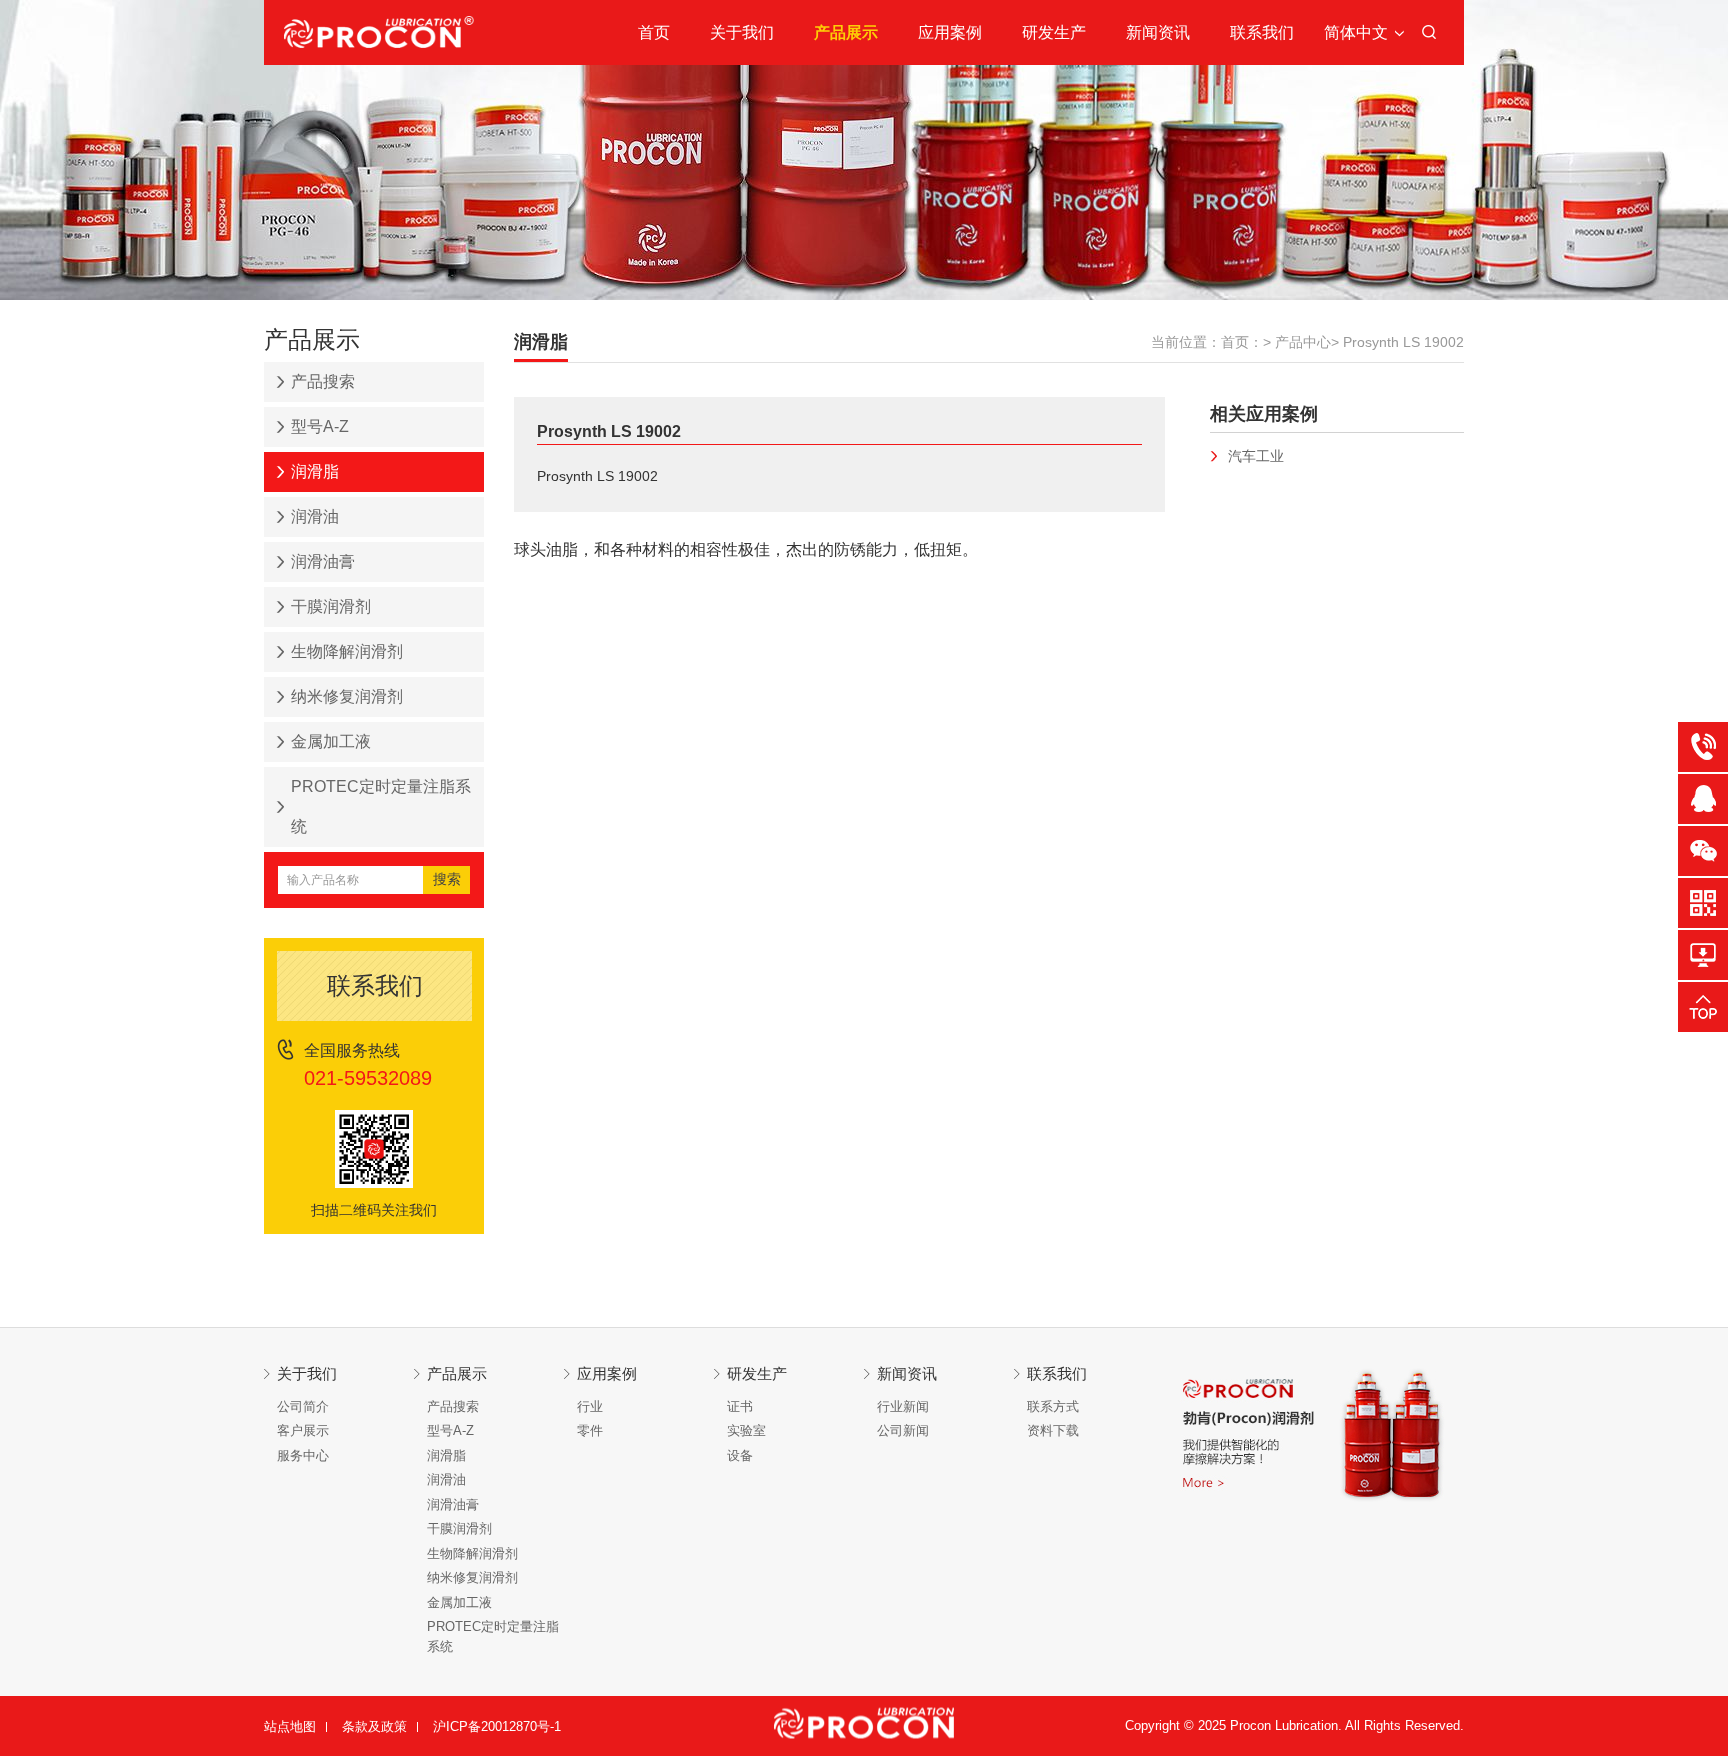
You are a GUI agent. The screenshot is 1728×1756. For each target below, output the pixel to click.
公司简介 (303, 1406)
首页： (1242, 342)
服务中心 (303, 1455)
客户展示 (303, 1430)
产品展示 (846, 32)
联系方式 (1053, 1406)
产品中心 (1303, 342)
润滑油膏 (323, 561)
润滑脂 (315, 471)
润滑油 (315, 516)
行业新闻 (903, 1406)
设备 (740, 1455)
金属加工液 (331, 741)
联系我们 (1262, 32)
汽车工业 (1256, 456)
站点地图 (290, 1726)
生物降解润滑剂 (347, 651)
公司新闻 (903, 1430)
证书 (740, 1406)
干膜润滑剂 (331, 606)
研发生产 (1054, 32)
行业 (590, 1406)
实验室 (746, 1430)
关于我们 (742, 32)
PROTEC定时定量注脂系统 (381, 806)
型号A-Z (320, 426)
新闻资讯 (1158, 32)
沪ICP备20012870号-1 (497, 1726)
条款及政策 (374, 1726)
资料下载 (1053, 1430)
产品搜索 (323, 381)
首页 (654, 32)
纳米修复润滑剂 (347, 696)
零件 (590, 1430)
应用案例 (950, 32)
